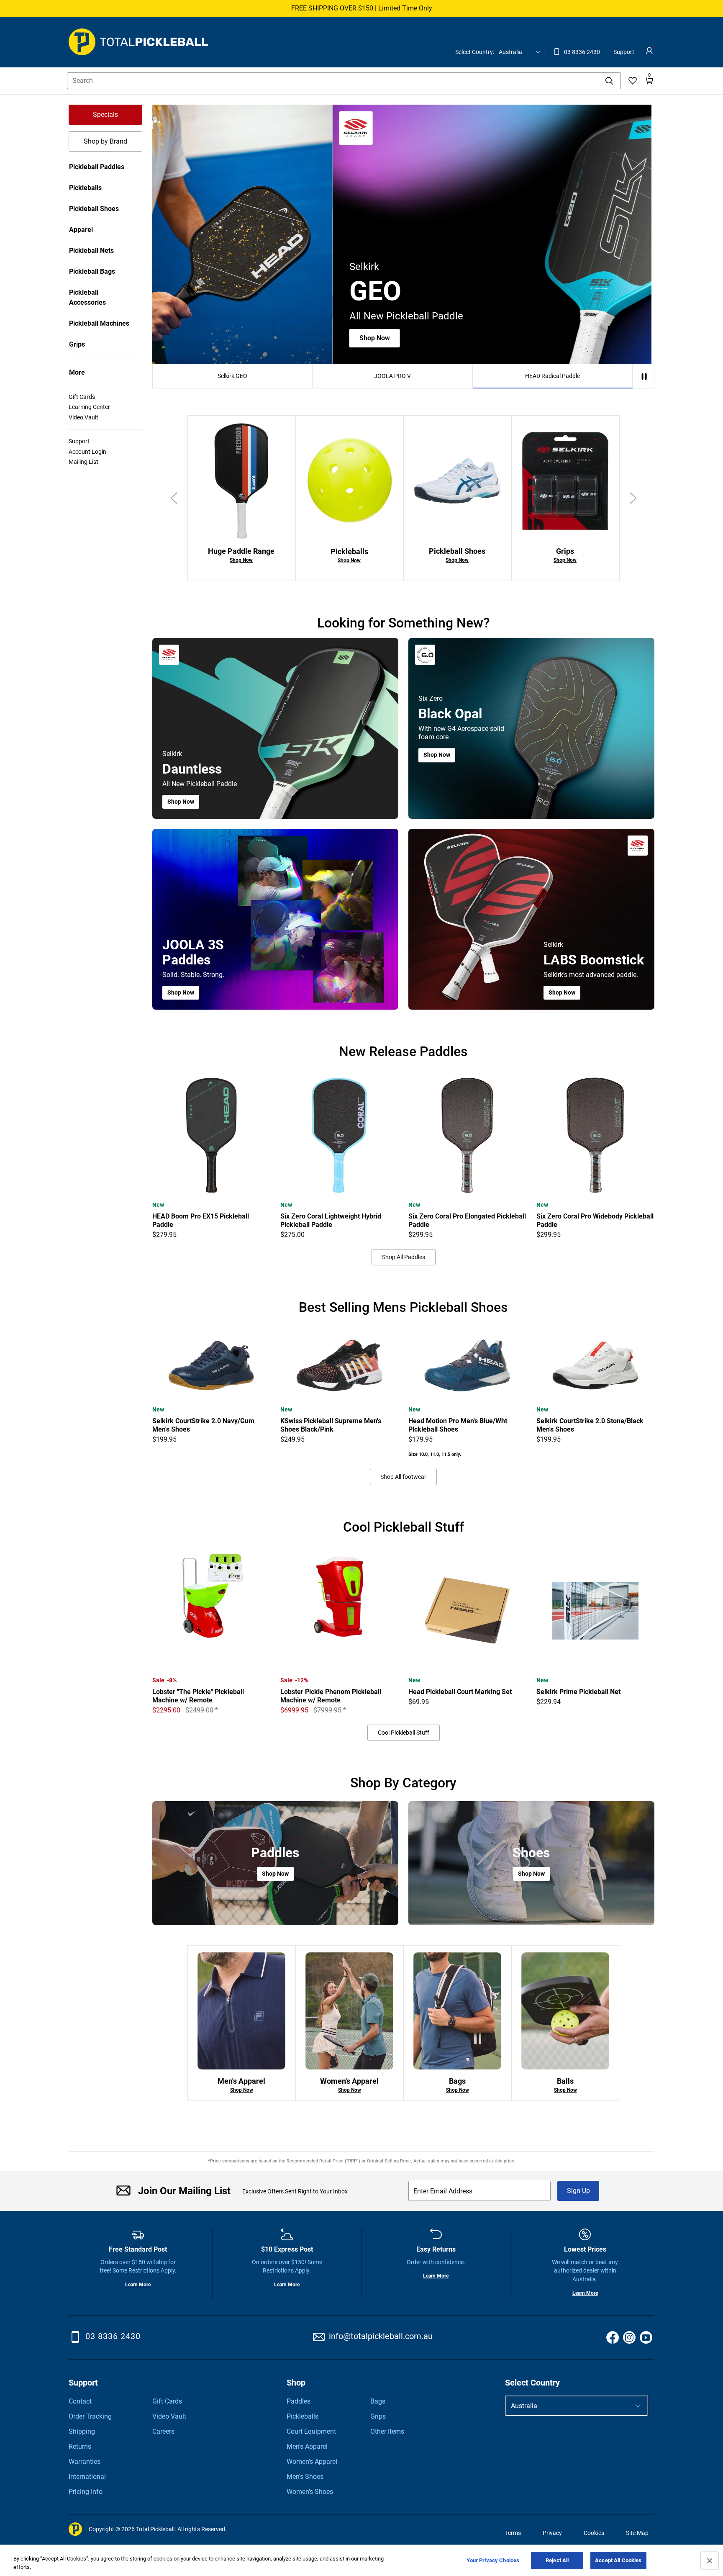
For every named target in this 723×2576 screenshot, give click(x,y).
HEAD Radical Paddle (553, 376)
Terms (513, 2533)
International (87, 2477)
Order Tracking (90, 2416)
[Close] (710, 2561)
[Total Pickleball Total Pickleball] (138, 42)
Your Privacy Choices (493, 2560)
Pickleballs (85, 188)
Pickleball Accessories (87, 297)
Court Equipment (311, 2431)
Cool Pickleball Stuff (404, 1733)
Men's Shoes (305, 2477)
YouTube (646, 2337)
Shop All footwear (403, 1477)
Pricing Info (86, 2492)
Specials (105, 114)
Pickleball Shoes (94, 209)
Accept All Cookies (618, 2560)
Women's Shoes (310, 2492)
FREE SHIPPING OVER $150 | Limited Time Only (362, 8)
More (77, 372)
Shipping (82, 2431)
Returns (80, 2446)
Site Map (637, 2533)
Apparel (81, 230)
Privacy (552, 2533)
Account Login (87, 452)
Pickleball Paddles (97, 167)
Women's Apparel (312, 2462)
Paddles (299, 2401)
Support (624, 52)
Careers (163, 2431)
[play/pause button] (644, 377)
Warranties (85, 2462)
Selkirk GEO (232, 376)
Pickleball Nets (91, 251)
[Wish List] (633, 81)
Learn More (138, 2285)
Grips (77, 344)
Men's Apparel (307, 2446)
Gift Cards (82, 397)
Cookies (594, 2533)
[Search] (609, 81)
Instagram (629, 2337)
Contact (80, 2401)
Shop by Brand (105, 141)
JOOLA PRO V (392, 376)
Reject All (557, 2560)
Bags (378, 2401)
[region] (361, 2561)
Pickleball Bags (92, 271)
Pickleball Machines (99, 323)
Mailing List (83, 462)
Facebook (613, 2337)
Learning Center (89, 407)
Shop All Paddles (404, 1257)
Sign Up (578, 2191)
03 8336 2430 (576, 55)
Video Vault (83, 417)
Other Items (387, 2431)
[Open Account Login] (649, 51)
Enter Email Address (443, 2191)
